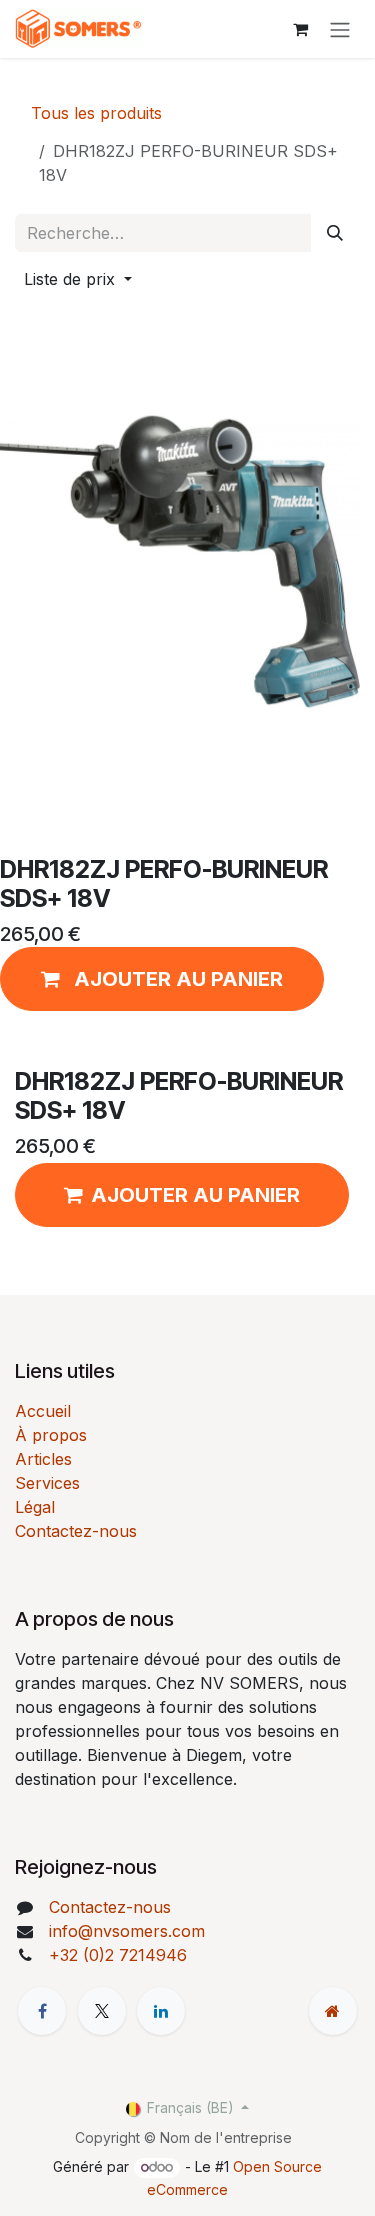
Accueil (43, 1411)
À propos (51, 1435)
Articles (43, 1459)
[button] (78, 279)
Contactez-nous (76, 1531)
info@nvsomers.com (127, 1931)
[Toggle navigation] (340, 29)
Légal (35, 1507)
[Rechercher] (335, 233)
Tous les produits (96, 113)
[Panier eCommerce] (300, 29)
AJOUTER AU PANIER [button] (195, 1195)
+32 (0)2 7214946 (118, 1955)
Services (47, 1483)
